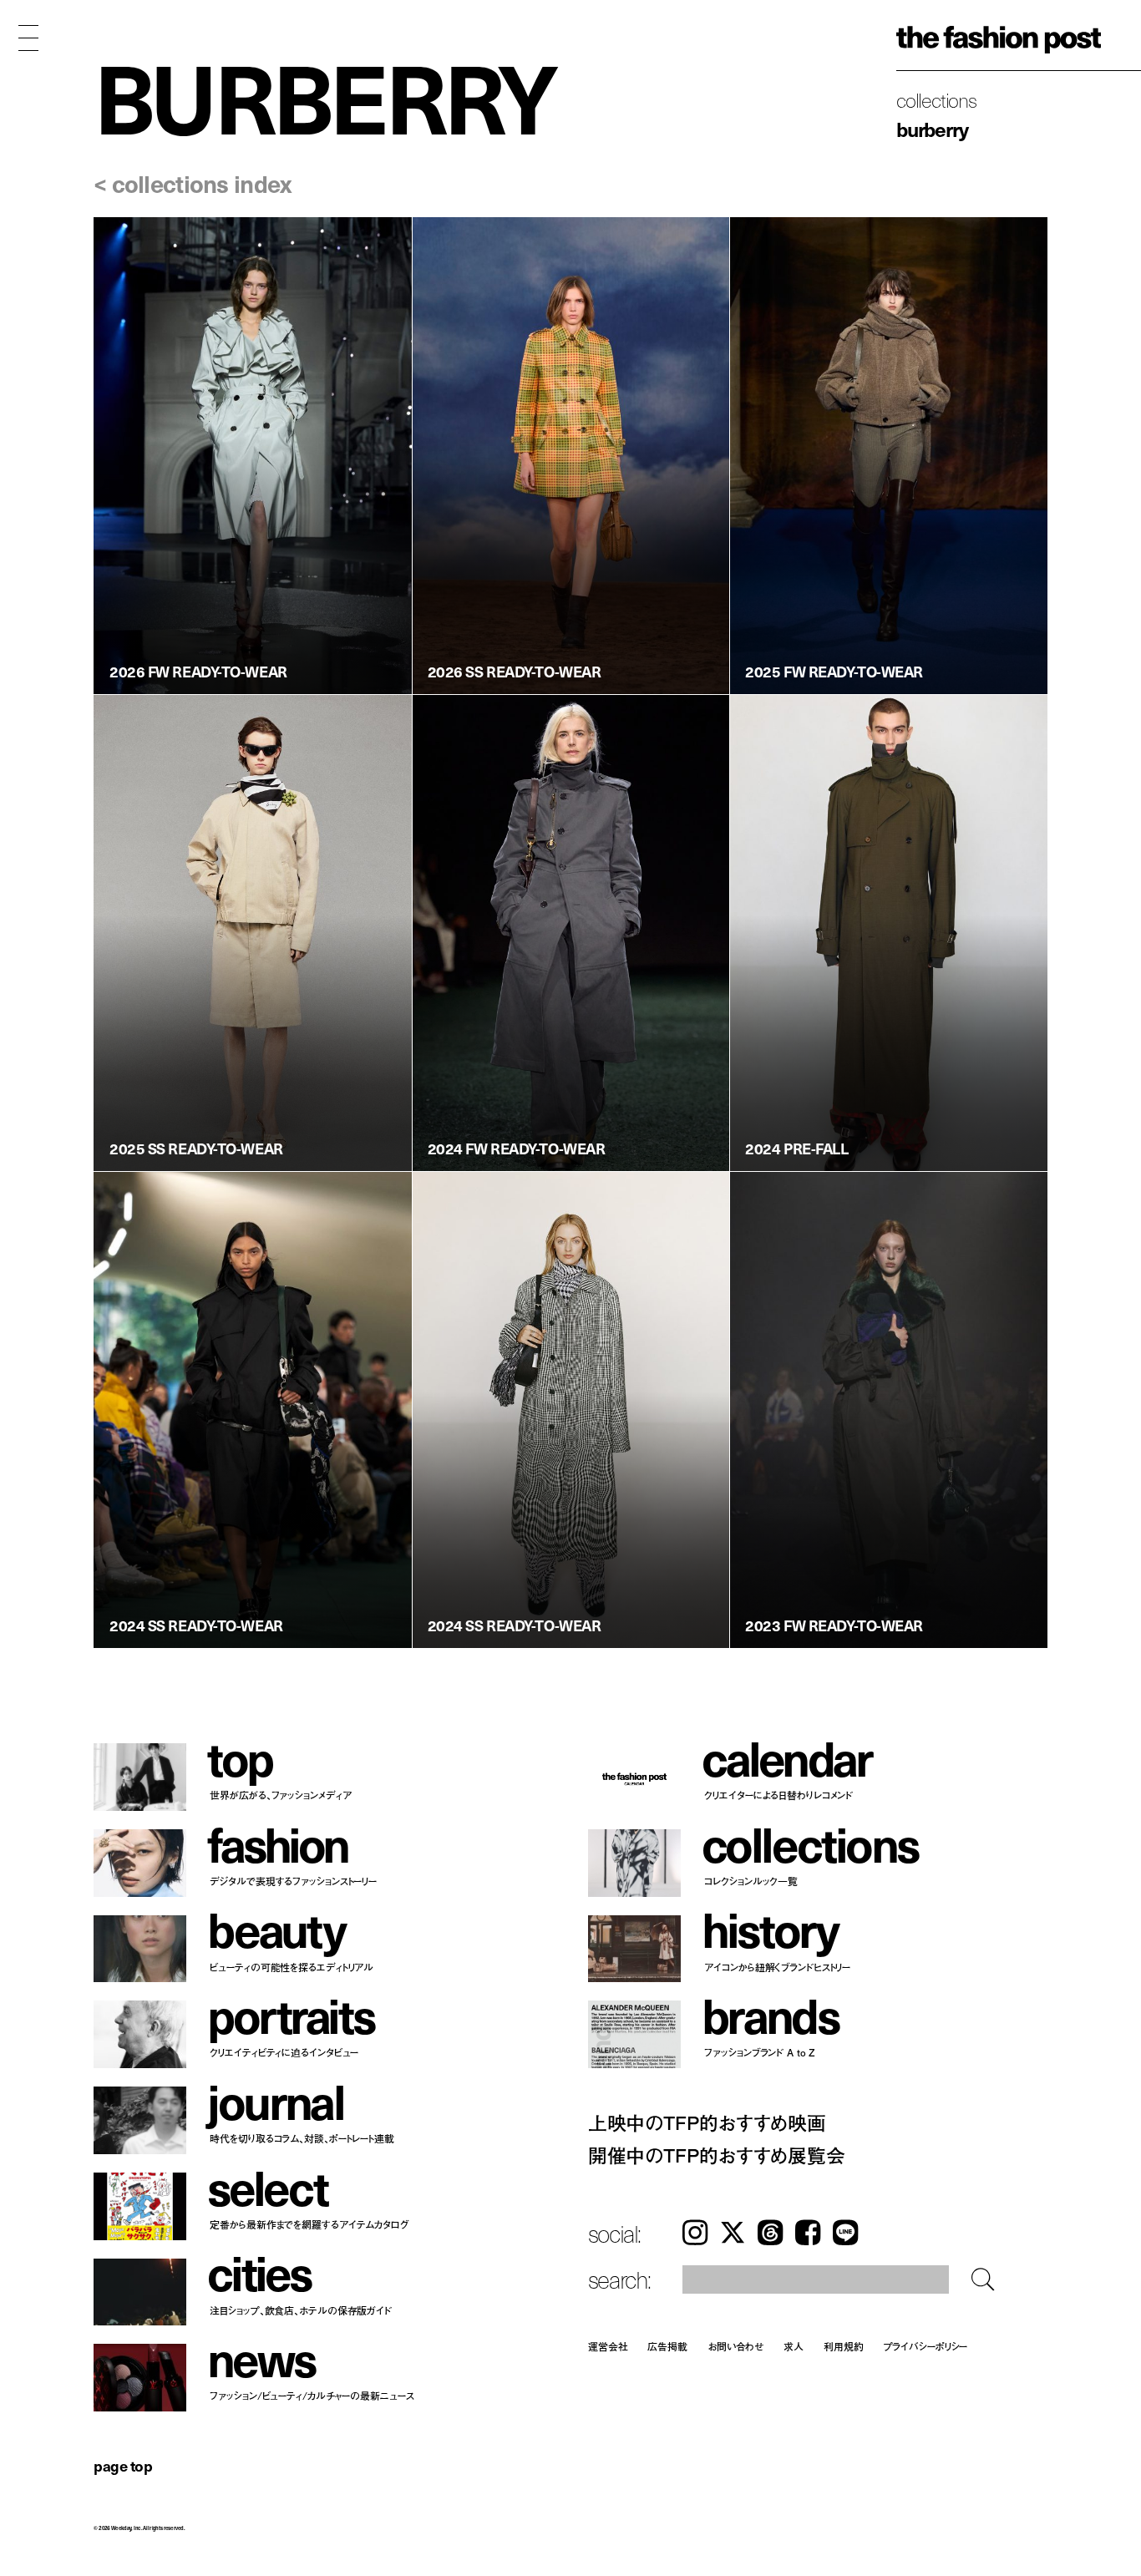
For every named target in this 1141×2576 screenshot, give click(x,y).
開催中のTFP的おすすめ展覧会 (717, 2155)
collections (936, 99)
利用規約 (844, 2346)
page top (123, 2465)
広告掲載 (667, 2346)
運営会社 (608, 2346)
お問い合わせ (735, 2346)
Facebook (808, 2233)
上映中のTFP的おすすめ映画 (707, 2122)
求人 (794, 2346)
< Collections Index (192, 183)
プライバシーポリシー (926, 2346)
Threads (770, 2233)
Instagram (695, 2233)
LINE (845, 2233)
